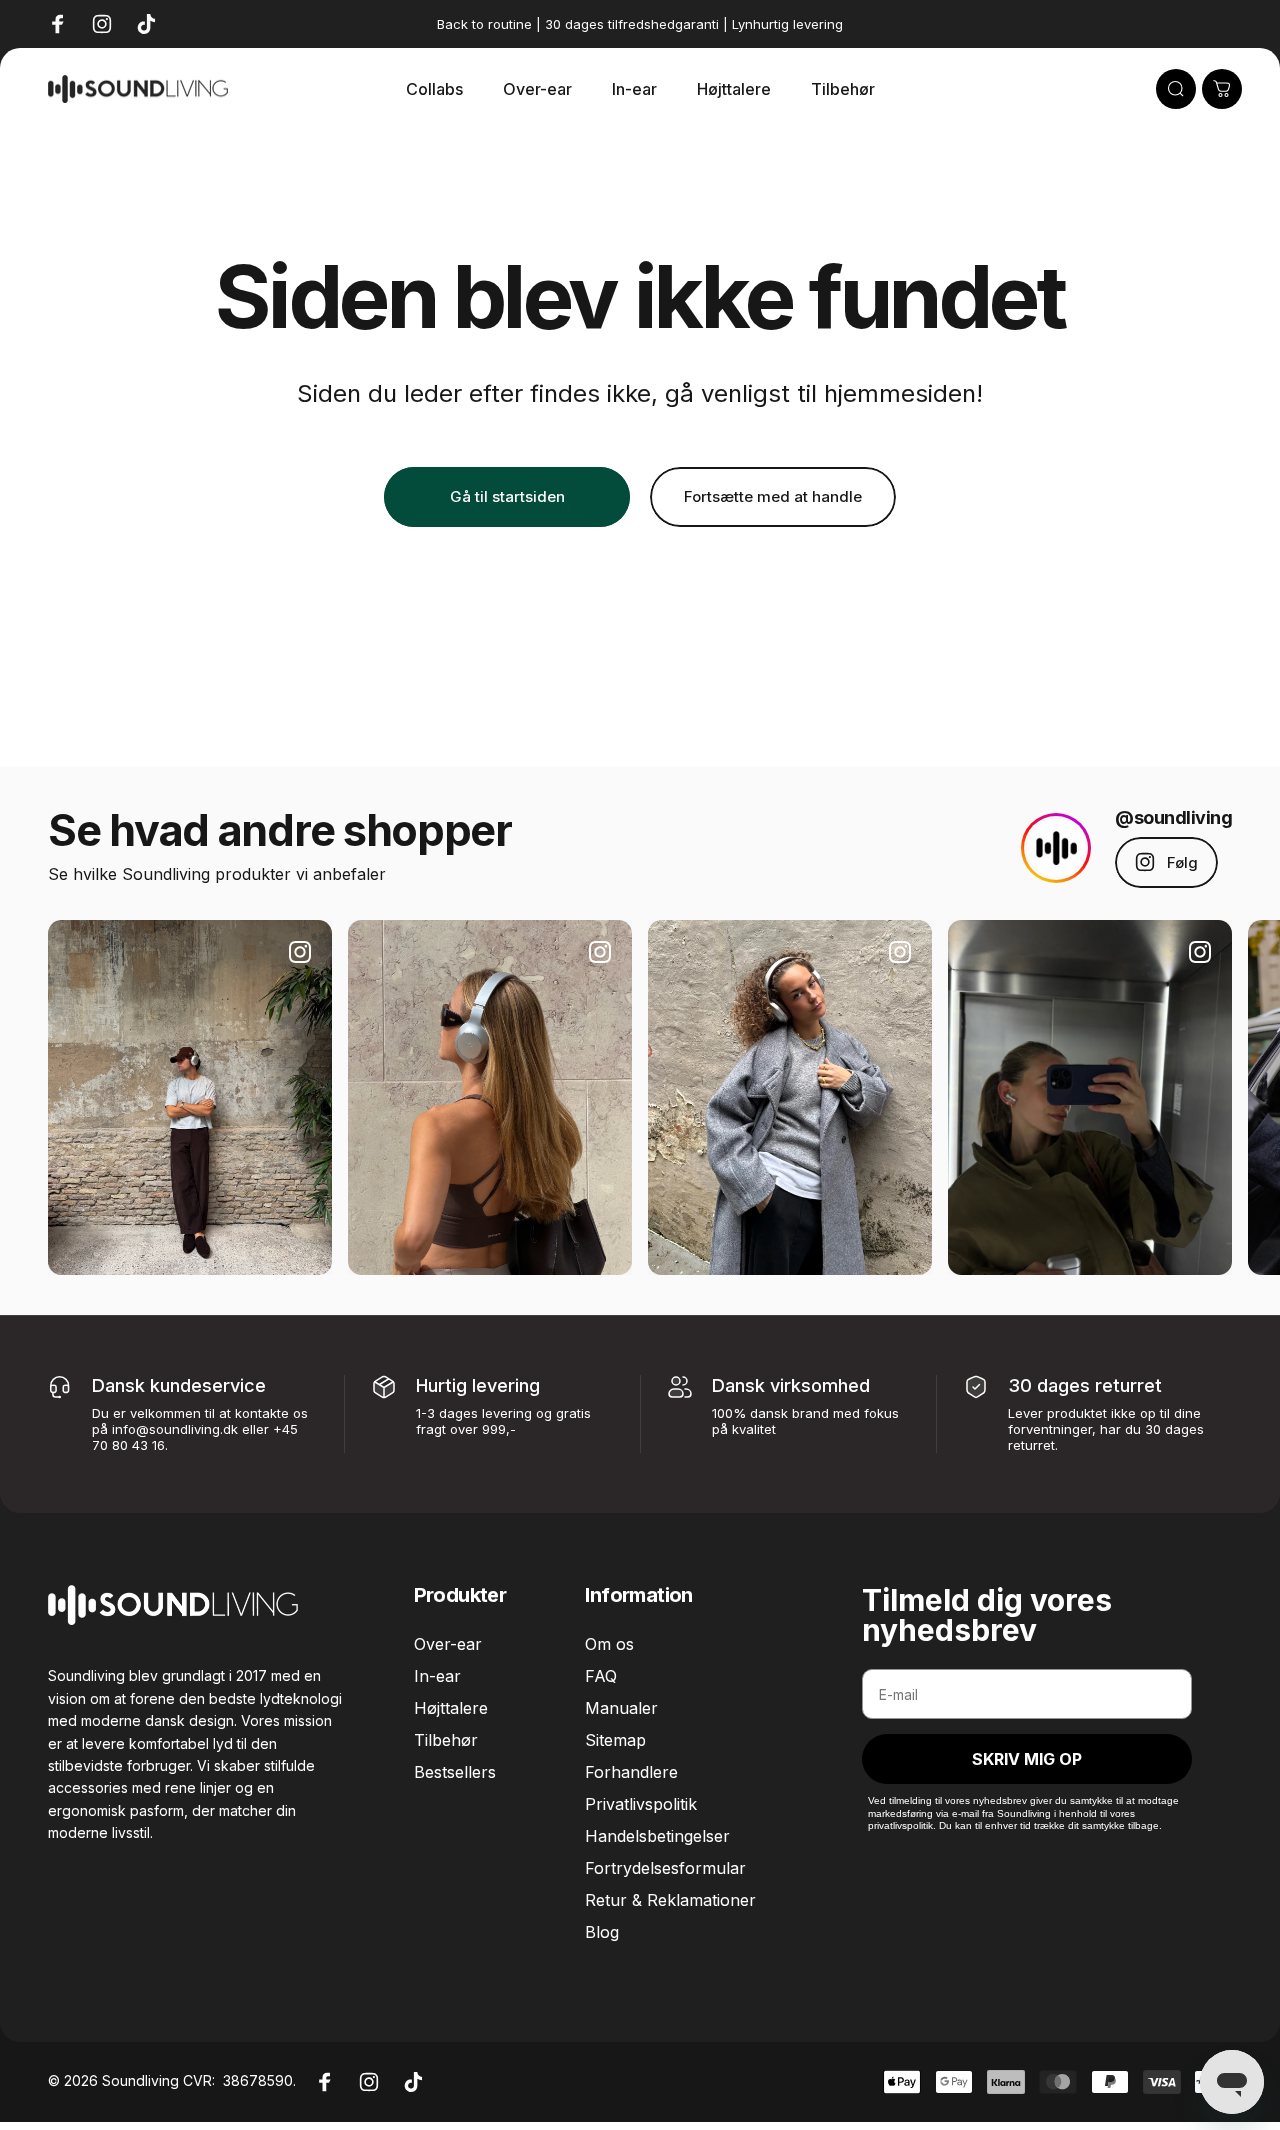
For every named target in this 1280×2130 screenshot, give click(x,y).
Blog (602, 1932)
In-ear (437, 1676)
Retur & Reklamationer (670, 1900)
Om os (609, 1644)
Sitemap (615, 1740)
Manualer (621, 1708)
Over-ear (448, 1644)
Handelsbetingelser (657, 1836)
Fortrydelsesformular (665, 1868)
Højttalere (451, 1708)
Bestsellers (455, 1772)
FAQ (601, 1676)
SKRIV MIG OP (1027, 1759)
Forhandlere (631, 1772)
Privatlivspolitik (641, 1804)
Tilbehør (446, 1740)
